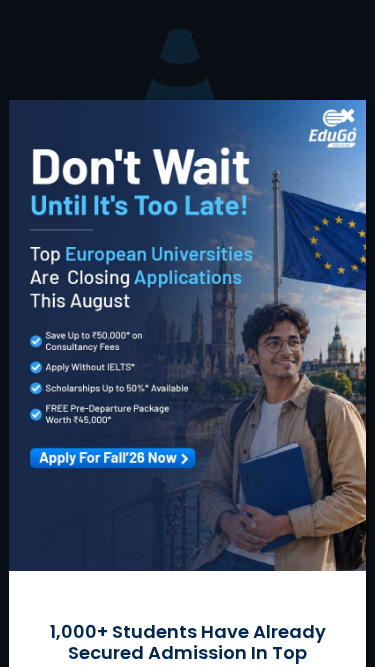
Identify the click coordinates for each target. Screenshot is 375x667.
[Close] (348, 115)
